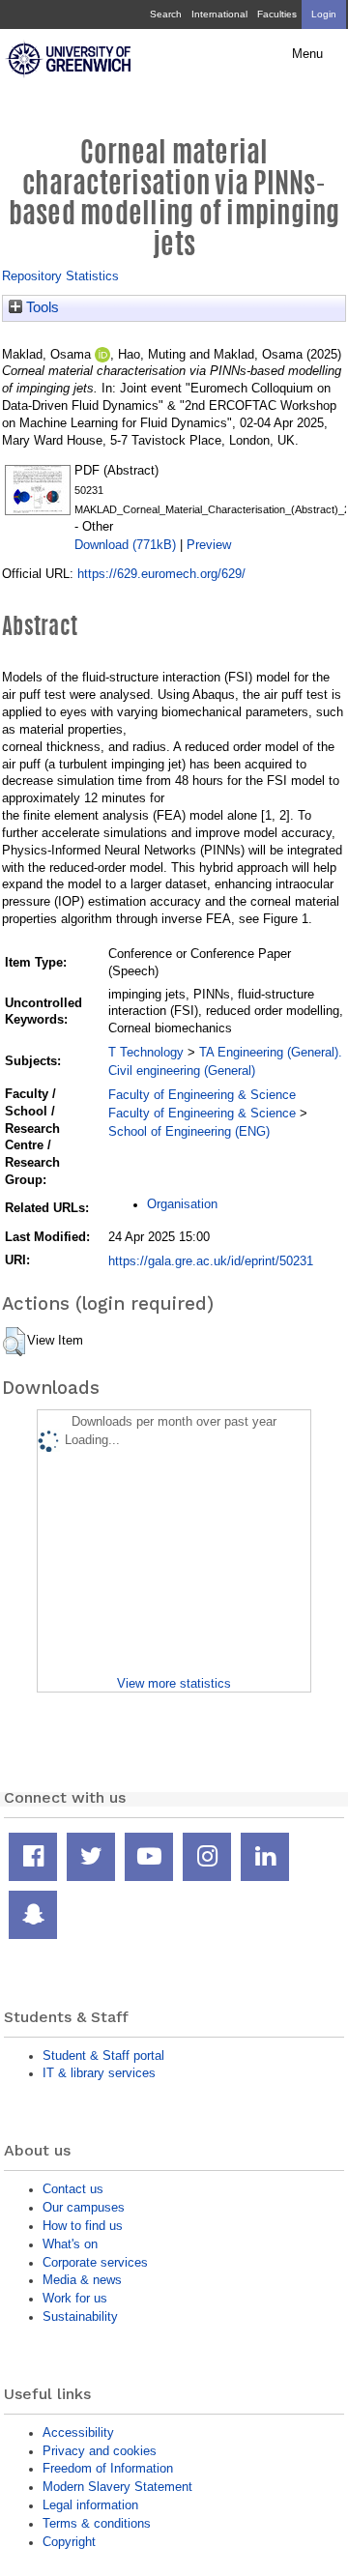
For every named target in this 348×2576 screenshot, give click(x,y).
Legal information (90, 2505)
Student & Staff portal (103, 2055)
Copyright (69, 2542)
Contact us (73, 2189)
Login (324, 14)
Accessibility (78, 2432)
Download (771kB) (125, 545)
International (219, 14)
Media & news (82, 2280)
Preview (209, 545)
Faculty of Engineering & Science (202, 1095)
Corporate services (95, 2262)
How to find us (83, 2226)
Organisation (182, 1204)
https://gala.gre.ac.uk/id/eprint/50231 (211, 1261)
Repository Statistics (60, 276)
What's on (70, 2244)
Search (166, 14)
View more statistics (174, 1683)
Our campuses (84, 2207)
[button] (14, 1342)
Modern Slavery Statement (117, 2487)
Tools (41, 307)
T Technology (146, 1052)
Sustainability (80, 2316)
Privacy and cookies (100, 2451)
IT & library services (99, 2073)
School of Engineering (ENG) (189, 1131)
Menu (307, 54)
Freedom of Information (108, 2468)
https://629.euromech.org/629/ (161, 574)
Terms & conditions (97, 2523)
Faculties (277, 14)
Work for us (75, 2298)
